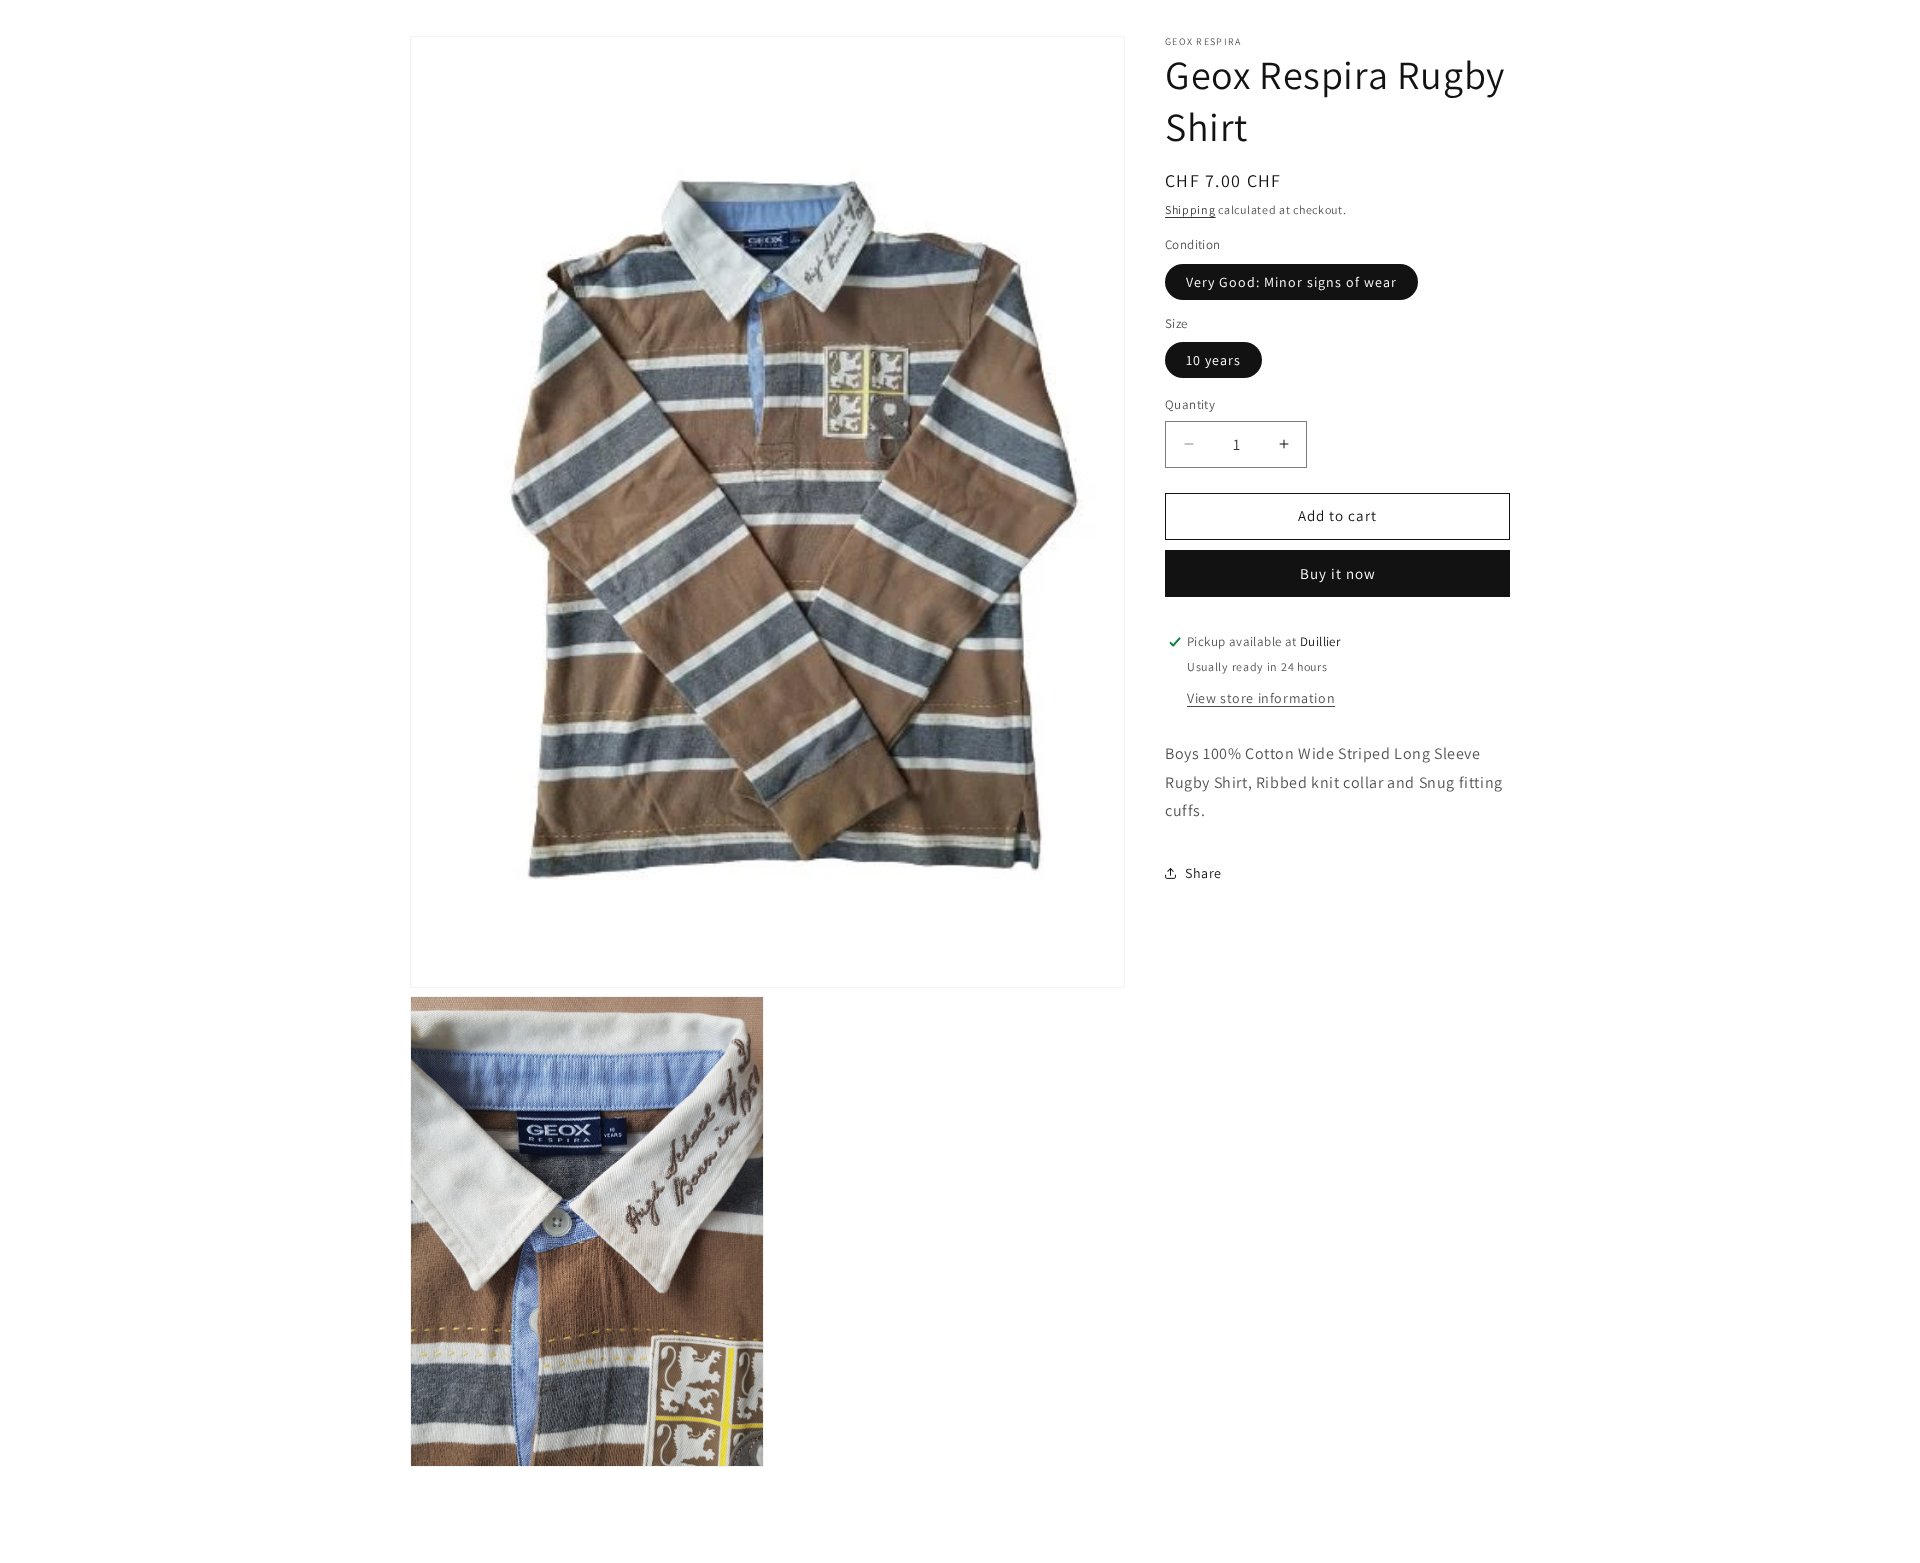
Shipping (1190, 209)
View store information (1261, 698)
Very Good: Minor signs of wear (1291, 282)
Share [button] (1203, 873)
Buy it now (1338, 573)
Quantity (1190, 404)
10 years (1213, 360)
